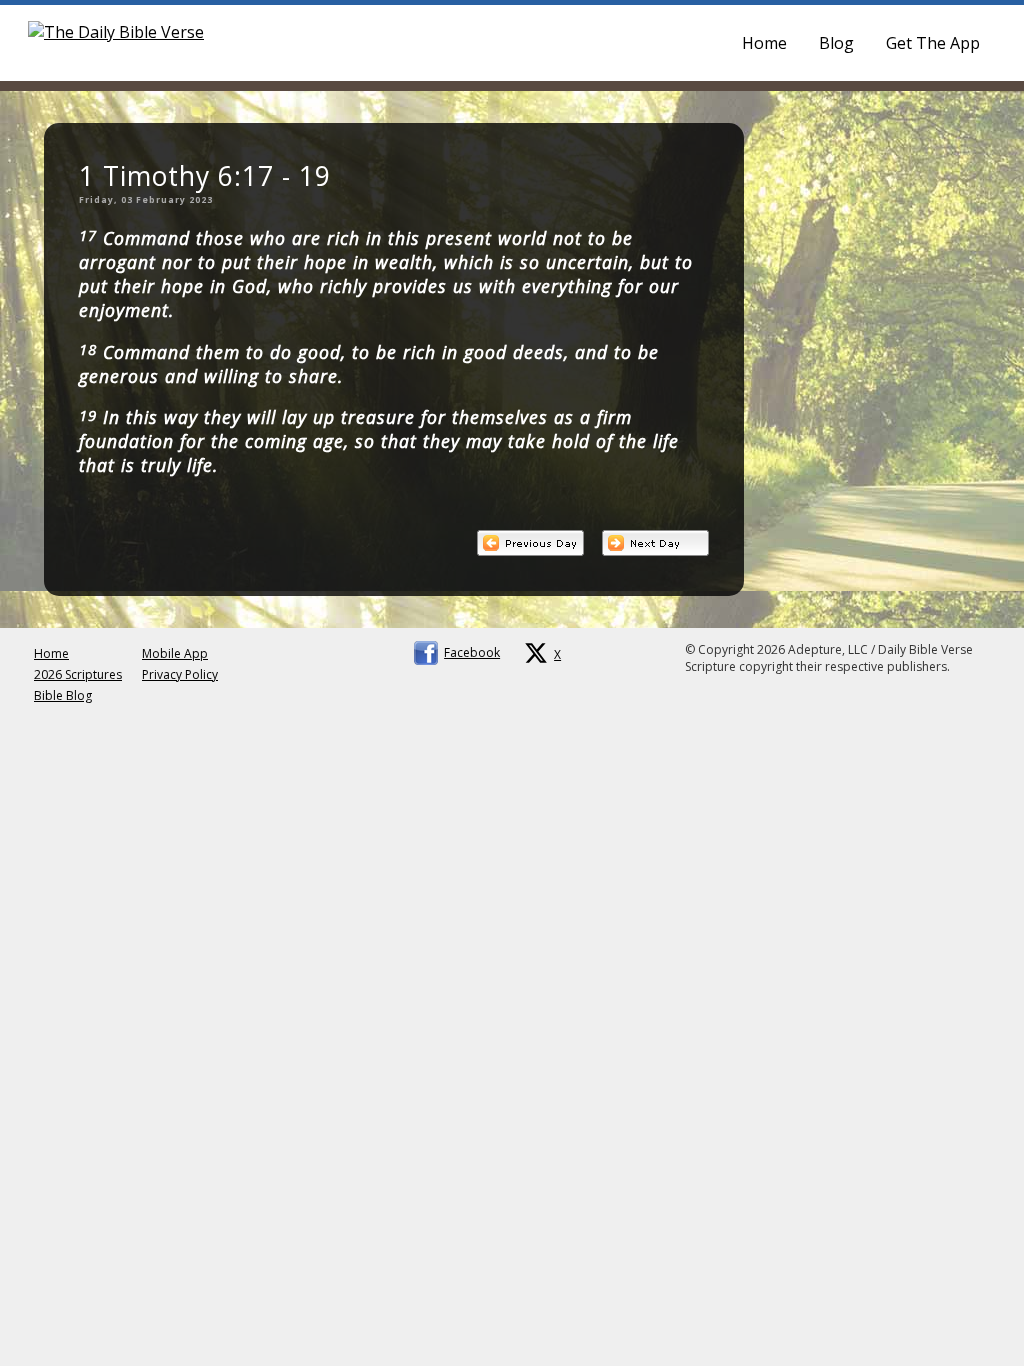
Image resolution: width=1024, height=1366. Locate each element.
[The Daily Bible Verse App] (116, 32)
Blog (836, 43)
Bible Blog (63, 695)
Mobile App (175, 653)
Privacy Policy (180, 674)
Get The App (933, 43)
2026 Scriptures (78, 674)
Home (764, 43)
